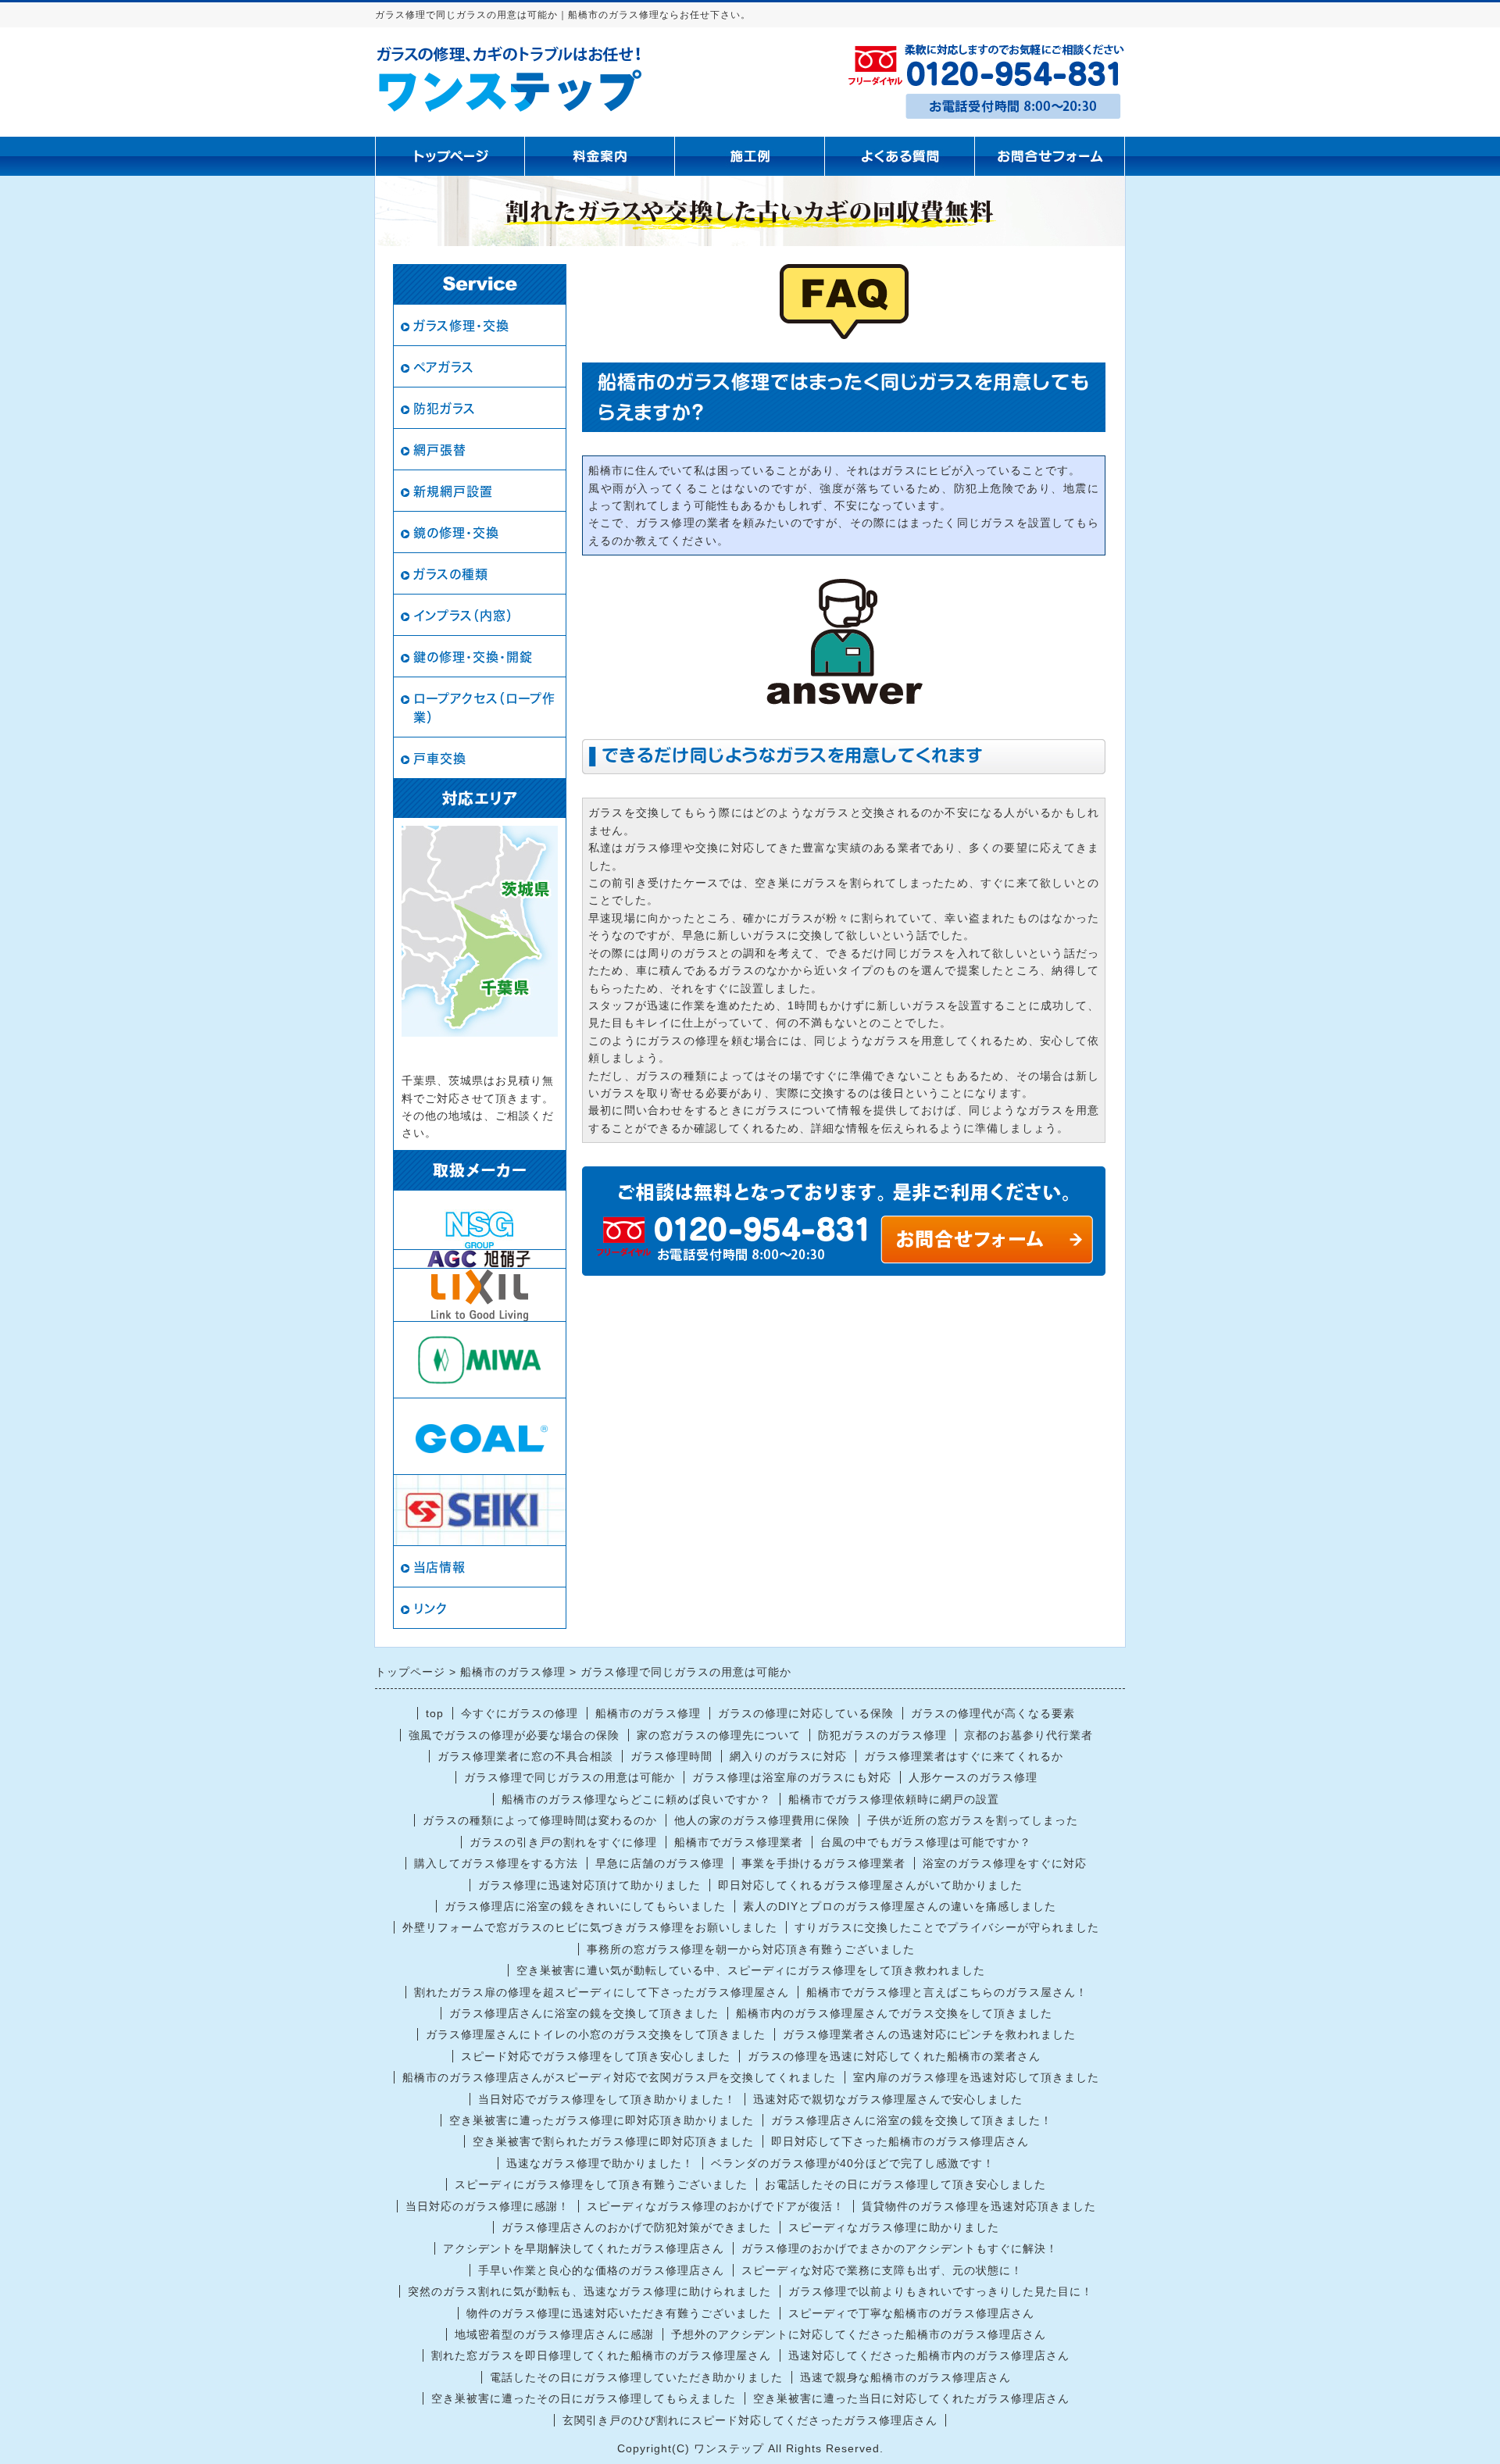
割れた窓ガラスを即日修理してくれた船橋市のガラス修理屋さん (601, 2355)
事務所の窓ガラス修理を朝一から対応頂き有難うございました (751, 1949)
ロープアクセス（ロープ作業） (484, 708)
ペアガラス (444, 367)
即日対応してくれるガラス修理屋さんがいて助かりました (870, 1885)
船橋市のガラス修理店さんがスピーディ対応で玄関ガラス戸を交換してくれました (619, 2077)
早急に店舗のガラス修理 (660, 1863)
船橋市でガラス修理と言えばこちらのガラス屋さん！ (947, 1992)
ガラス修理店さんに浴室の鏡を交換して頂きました (584, 2013)
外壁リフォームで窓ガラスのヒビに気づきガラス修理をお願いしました (590, 1927)
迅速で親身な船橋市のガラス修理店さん (905, 2377)
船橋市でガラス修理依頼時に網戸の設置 (894, 1799)
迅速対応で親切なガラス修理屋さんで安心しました (888, 2099)
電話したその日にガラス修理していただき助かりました (636, 2377)
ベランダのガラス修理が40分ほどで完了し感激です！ (853, 2163)
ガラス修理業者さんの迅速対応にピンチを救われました (929, 2034)
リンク (430, 1609)
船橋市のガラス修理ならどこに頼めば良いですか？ (636, 1799)
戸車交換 (440, 759)
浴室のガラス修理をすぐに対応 (1005, 1863)
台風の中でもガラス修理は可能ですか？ (926, 1842)
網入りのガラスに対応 (788, 1756)
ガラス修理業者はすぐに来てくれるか (964, 1756)
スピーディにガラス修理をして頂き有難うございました (601, 2184)
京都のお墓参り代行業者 (1029, 1735)
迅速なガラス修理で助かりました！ (600, 2163)
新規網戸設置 (453, 491)
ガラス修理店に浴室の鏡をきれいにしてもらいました (585, 1906)
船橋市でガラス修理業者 (739, 1842)
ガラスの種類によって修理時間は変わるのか (540, 1820)
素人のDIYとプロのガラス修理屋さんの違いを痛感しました (900, 1906)
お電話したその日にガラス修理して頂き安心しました (905, 2184)
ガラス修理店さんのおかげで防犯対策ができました (636, 2227)
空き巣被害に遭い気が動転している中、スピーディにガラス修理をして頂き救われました (751, 1970)
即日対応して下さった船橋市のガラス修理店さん (900, 2141)
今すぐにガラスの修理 (520, 1713)
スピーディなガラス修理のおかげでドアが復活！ (716, 2206)
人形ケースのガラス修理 (973, 1777)
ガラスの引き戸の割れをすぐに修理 (563, 1842)
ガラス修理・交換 (461, 326)
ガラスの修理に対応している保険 (806, 1713)
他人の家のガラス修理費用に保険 (762, 1820)
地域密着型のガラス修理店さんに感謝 (554, 2334)
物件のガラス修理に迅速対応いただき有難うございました (619, 2313)
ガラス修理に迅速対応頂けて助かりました (589, 1885)
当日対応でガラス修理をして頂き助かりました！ (607, 2099)
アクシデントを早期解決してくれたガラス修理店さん (584, 2248)
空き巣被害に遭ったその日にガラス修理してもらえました (584, 2398)
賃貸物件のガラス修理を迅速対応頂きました (979, 2206)
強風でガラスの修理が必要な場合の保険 (514, 1735)
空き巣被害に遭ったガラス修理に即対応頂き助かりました (602, 2120)
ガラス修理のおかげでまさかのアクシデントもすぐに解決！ (900, 2248)
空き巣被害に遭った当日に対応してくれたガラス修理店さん (911, 2398)
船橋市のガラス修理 (648, 1713)
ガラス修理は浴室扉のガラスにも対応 (792, 1777)
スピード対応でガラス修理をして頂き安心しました (596, 2056)
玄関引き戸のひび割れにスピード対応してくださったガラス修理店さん (750, 2420)
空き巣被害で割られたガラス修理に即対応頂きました (613, 2141)
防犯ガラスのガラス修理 (882, 1735)
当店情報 (439, 1567)
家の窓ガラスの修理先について (719, 1735)
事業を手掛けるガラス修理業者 (823, 1863)
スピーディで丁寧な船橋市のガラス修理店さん (911, 2313)
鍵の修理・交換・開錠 (473, 657)
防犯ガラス (445, 409)
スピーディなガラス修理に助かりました (894, 2227)
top (435, 1713)
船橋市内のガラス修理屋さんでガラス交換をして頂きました (894, 2013)
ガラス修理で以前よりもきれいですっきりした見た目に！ (941, 2291)
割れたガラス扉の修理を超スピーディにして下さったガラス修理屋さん (602, 1992)
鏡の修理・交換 (456, 533)
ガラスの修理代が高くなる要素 (993, 1713)
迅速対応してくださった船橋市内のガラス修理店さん (929, 2355)
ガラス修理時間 (671, 1756)
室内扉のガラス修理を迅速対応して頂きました (976, 2077)
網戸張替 (440, 450)
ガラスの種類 (451, 574)
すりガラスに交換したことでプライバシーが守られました (947, 1927)
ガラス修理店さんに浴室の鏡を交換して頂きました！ (912, 2120)
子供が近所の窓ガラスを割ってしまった (973, 1820)
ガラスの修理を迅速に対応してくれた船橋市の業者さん (894, 2056)
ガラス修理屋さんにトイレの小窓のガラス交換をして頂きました (596, 2034)
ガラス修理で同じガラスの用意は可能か (570, 1777)
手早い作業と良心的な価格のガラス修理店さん (601, 2270)
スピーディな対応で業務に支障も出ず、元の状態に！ (882, 2270)
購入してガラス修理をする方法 (496, 1863)
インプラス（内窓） (463, 616)
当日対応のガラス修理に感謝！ (487, 2206)
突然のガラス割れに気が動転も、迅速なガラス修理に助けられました (589, 2291)
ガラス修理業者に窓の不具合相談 (525, 1756)
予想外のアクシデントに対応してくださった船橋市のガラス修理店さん (859, 2334)
